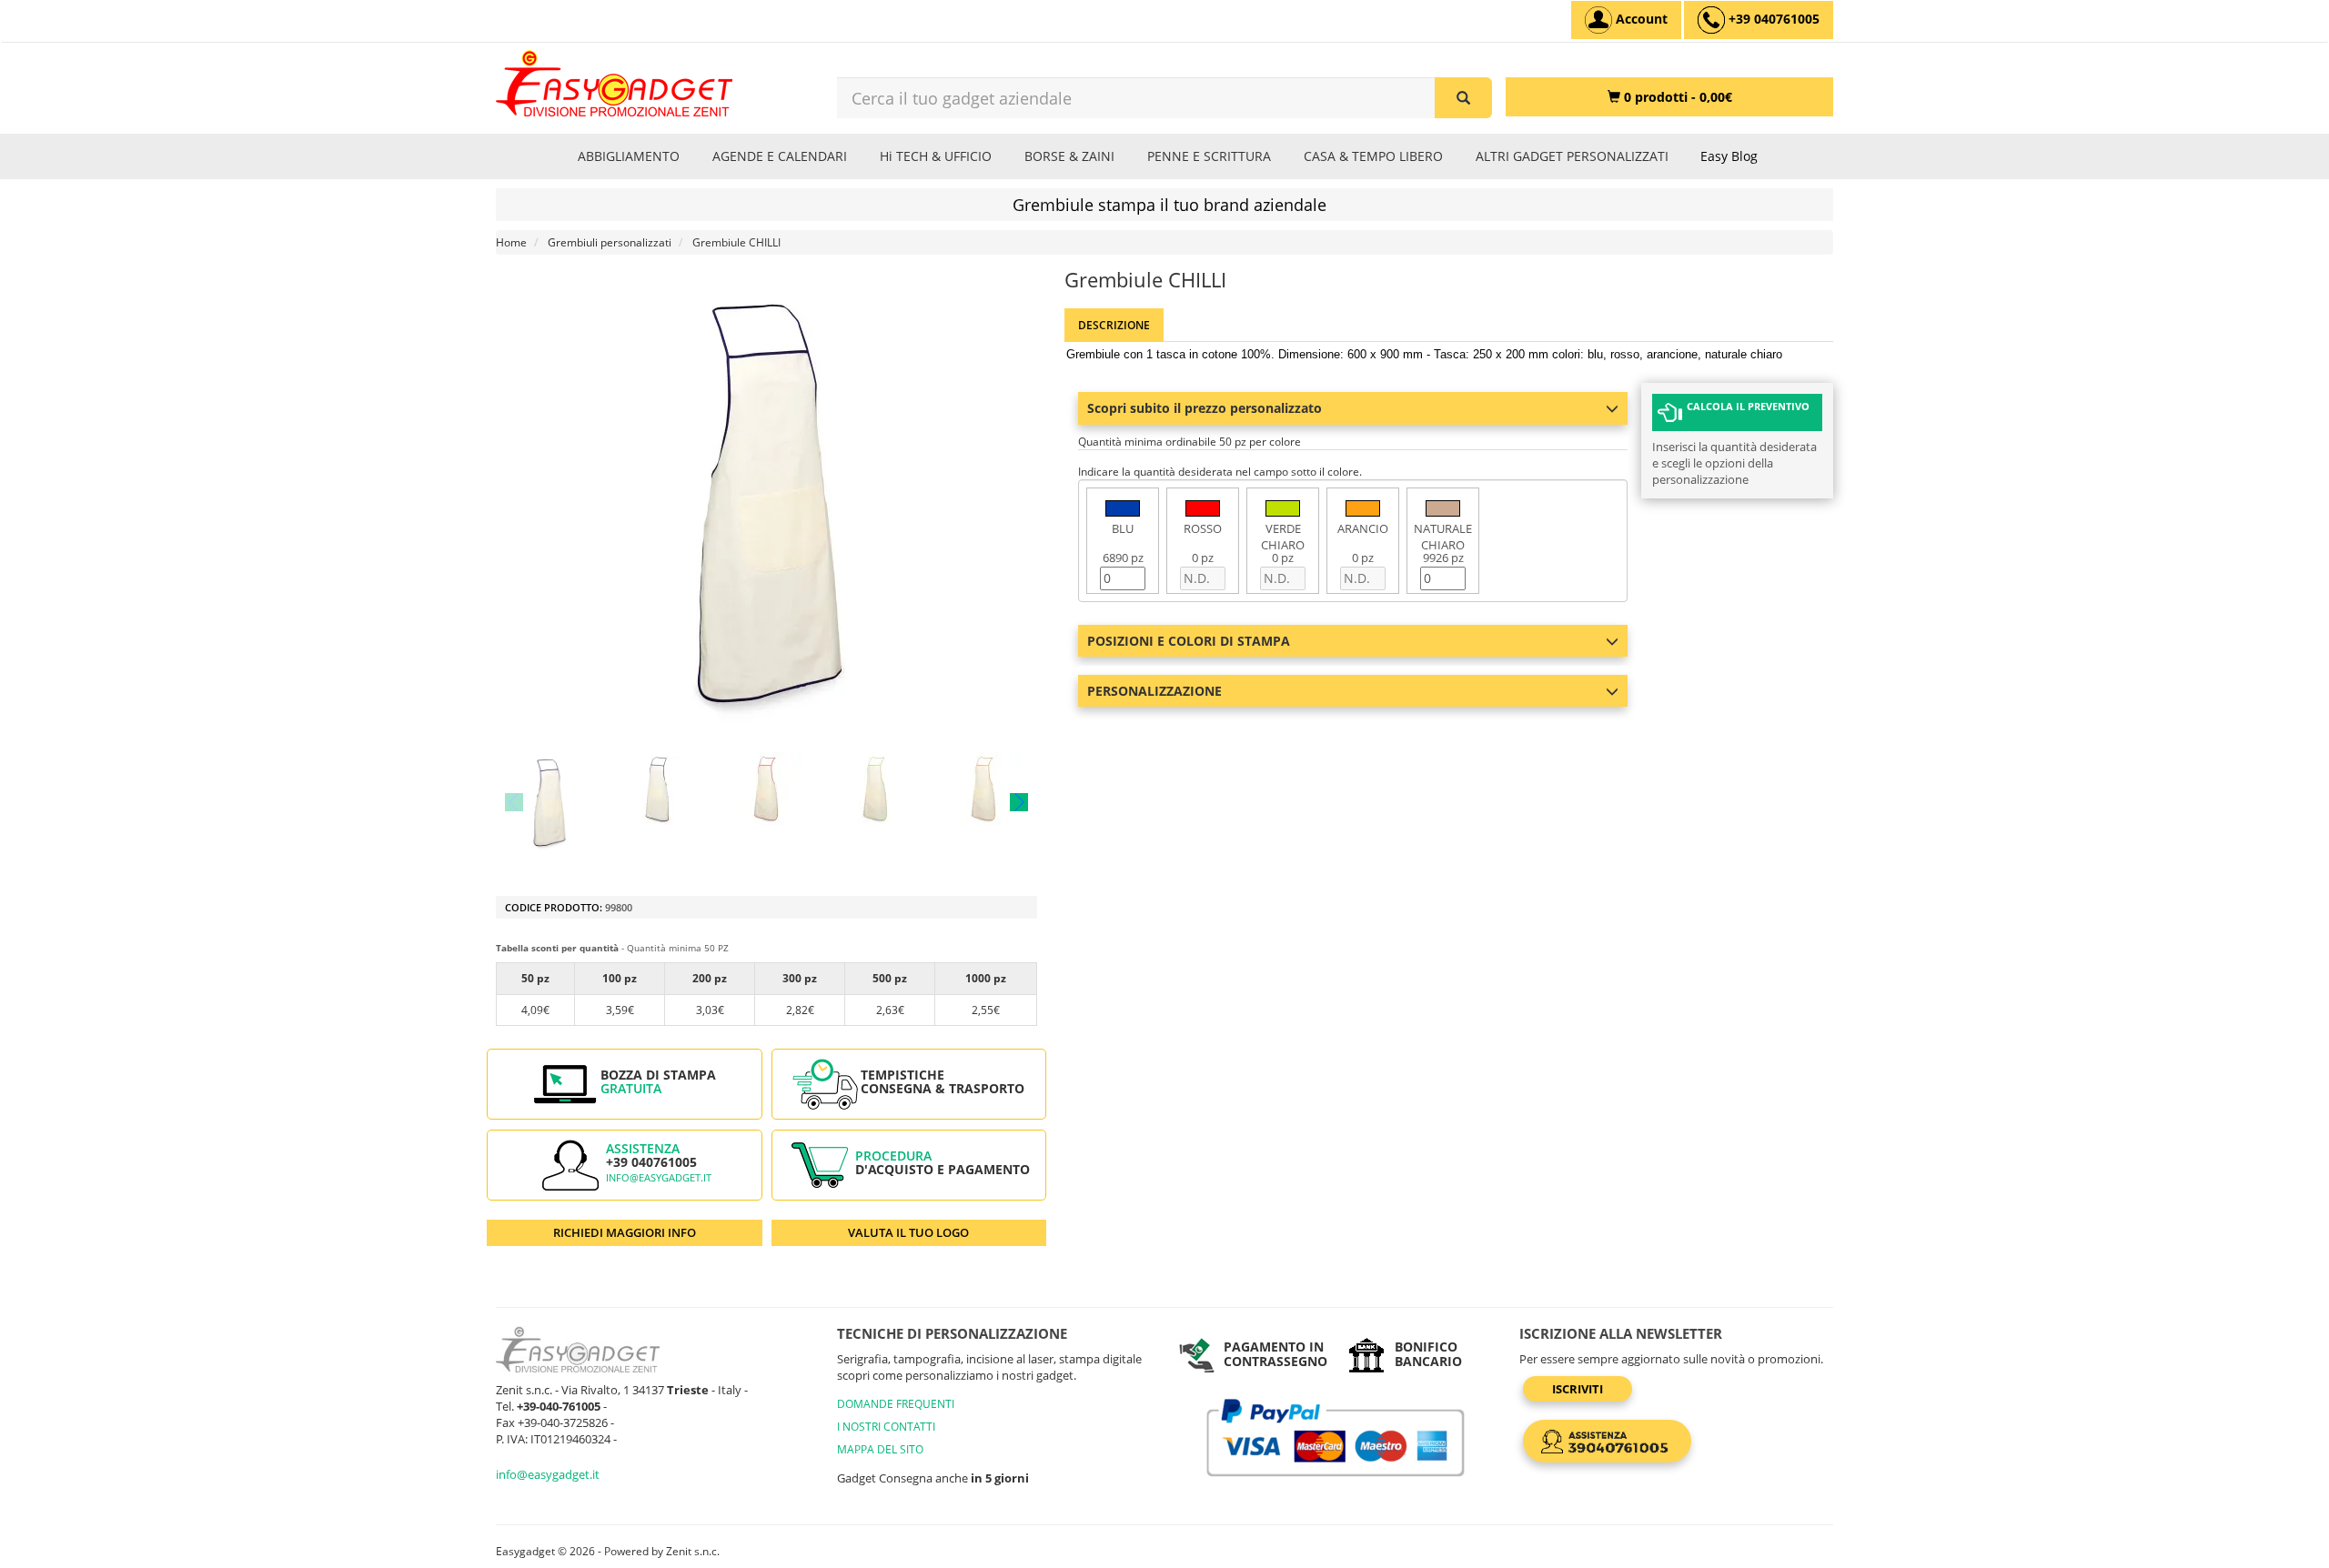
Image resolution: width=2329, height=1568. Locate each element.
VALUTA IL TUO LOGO (908, 1232)
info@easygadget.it (659, 1178)
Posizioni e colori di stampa (1189, 641)
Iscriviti (1578, 1389)
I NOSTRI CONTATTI (886, 1427)
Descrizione (1114, 325)
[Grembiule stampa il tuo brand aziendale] (549, 802)
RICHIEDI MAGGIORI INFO (625, 1232)
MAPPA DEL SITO (880, 1449)
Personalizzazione (1154, 691)
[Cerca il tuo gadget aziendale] (1463, 98)
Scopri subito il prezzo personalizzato (1205, 408)
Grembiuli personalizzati (610, 242)
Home (511, 242)
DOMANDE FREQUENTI (896, 1404)
